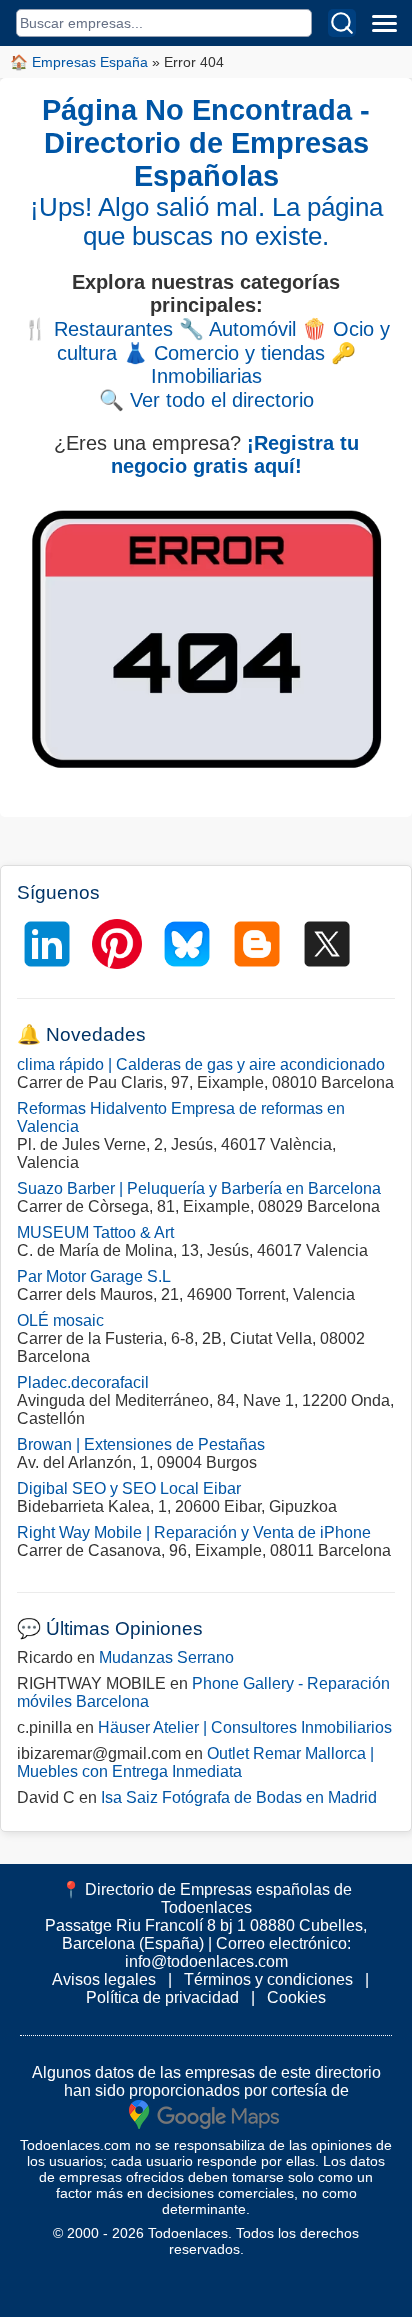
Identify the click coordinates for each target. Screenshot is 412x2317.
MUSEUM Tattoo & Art (95, 1232)
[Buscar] (342, 23)
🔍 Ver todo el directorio (206, 400)
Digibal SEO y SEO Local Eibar (129, 1488)
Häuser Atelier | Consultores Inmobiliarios (245, 1727)
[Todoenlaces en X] (327, 944)
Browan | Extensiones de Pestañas (141, 1444)
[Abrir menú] (384, 23)
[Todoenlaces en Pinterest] (117, 944)
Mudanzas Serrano (166, 1657)
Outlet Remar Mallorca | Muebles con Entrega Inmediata (195, 1762)
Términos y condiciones (268, 1979)
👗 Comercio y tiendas (224, 353)
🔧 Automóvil (237, 329)
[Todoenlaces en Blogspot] (257, 944)
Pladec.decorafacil (83, 1382)
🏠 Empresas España (79, 62)
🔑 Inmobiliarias (253, 364)
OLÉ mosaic (60, 1320)
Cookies (296, 1997)
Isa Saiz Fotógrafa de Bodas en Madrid (239, 1797)
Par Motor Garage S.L (94, 1276)
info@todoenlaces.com (206, 1961)
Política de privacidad (162, 1997)
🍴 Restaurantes (98, 329)
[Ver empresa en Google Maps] (204, 2113)
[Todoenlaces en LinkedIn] (47, 944)
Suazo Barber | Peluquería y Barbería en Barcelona (199, 1188)
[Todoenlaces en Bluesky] (187, 944)
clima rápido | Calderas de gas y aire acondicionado (201, 1064)
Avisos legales (104, 1979)
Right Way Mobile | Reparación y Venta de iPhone (194, 1532)
